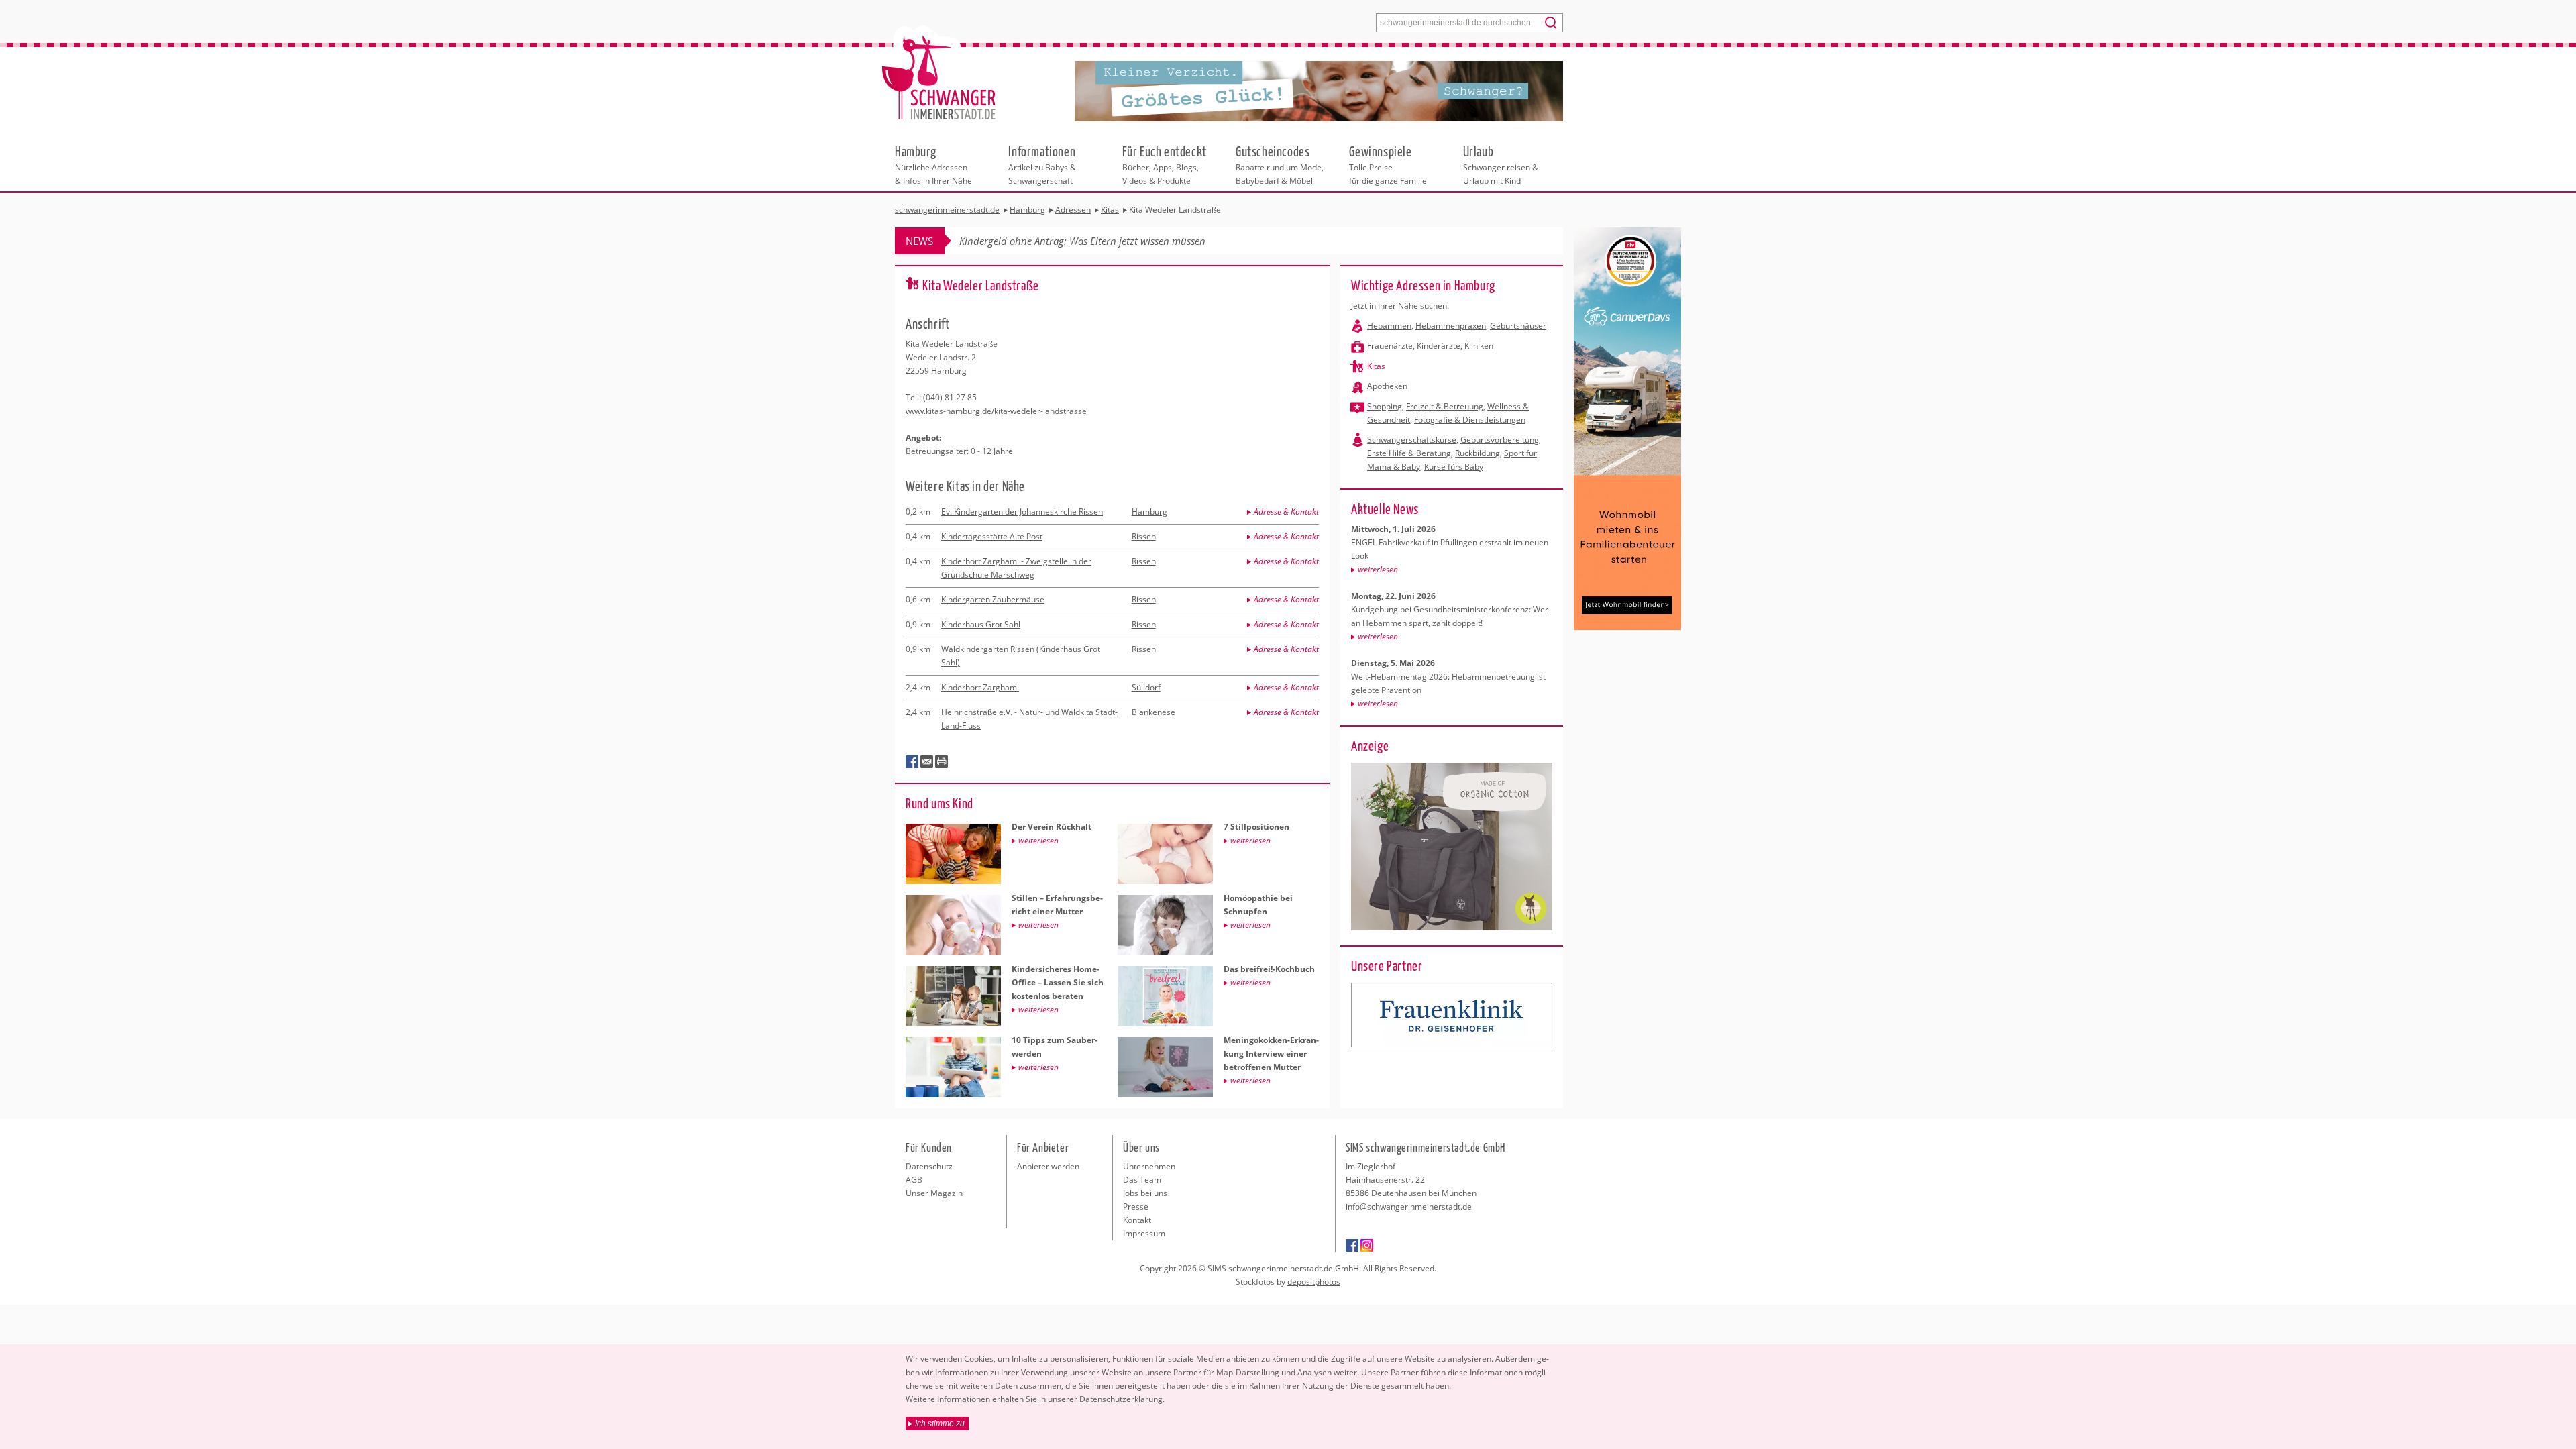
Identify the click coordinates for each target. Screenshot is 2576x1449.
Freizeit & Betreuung (1445, 406)
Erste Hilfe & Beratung (1409, 453)
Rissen (1144, 536)
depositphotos (1314, 1282)
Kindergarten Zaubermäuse (993, 599)
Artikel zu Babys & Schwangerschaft (1042, 164)
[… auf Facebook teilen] (912, 762)
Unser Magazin (934, 1193)
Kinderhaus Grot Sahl (981, 624)
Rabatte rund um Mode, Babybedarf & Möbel (1280, 164)
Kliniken (1479, 346)
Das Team (1142, 1180)
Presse (1136, 1206)
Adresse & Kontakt (1286, 512)
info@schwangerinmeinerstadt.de (1409, 1206)
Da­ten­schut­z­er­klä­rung (1121, 1399)
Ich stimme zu (940, 1424)
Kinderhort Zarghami (980, 687)
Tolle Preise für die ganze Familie (1388, 164)
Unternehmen (1149, 1166)
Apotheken (1387, 386)
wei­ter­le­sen (1378, 569)
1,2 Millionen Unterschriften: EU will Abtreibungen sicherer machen (1109, 241)
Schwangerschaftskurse (1412, 440)
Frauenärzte (1390, 346)
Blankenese (1153, 712)
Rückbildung (1478, 453)
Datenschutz (929, 1166)
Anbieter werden (1048, 1166)
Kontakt (1137, 1220)
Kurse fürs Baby (1454, 467)
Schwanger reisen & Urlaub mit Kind (1501, 164)
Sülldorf (1146, 687)
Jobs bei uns (1145, 1193)
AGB (914, 1180)
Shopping (1385, 406)
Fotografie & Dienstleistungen (1470, 420)
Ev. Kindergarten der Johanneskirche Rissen (1022, 512)
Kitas (1376, 366)
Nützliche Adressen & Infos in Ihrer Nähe (933, 164)
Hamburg (1149, 512)
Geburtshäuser (1518, 326)
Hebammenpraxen (1451, 326)
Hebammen (1389, 326)
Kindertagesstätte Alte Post (992, 536)
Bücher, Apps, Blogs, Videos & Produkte (1165, 164)
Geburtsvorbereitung (1500, 440)
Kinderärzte (1439, 346)
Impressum (1144, 1233)
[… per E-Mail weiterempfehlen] (927, 762)
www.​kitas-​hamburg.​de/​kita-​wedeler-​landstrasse (996, 411)
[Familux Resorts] (1452, 1015)
